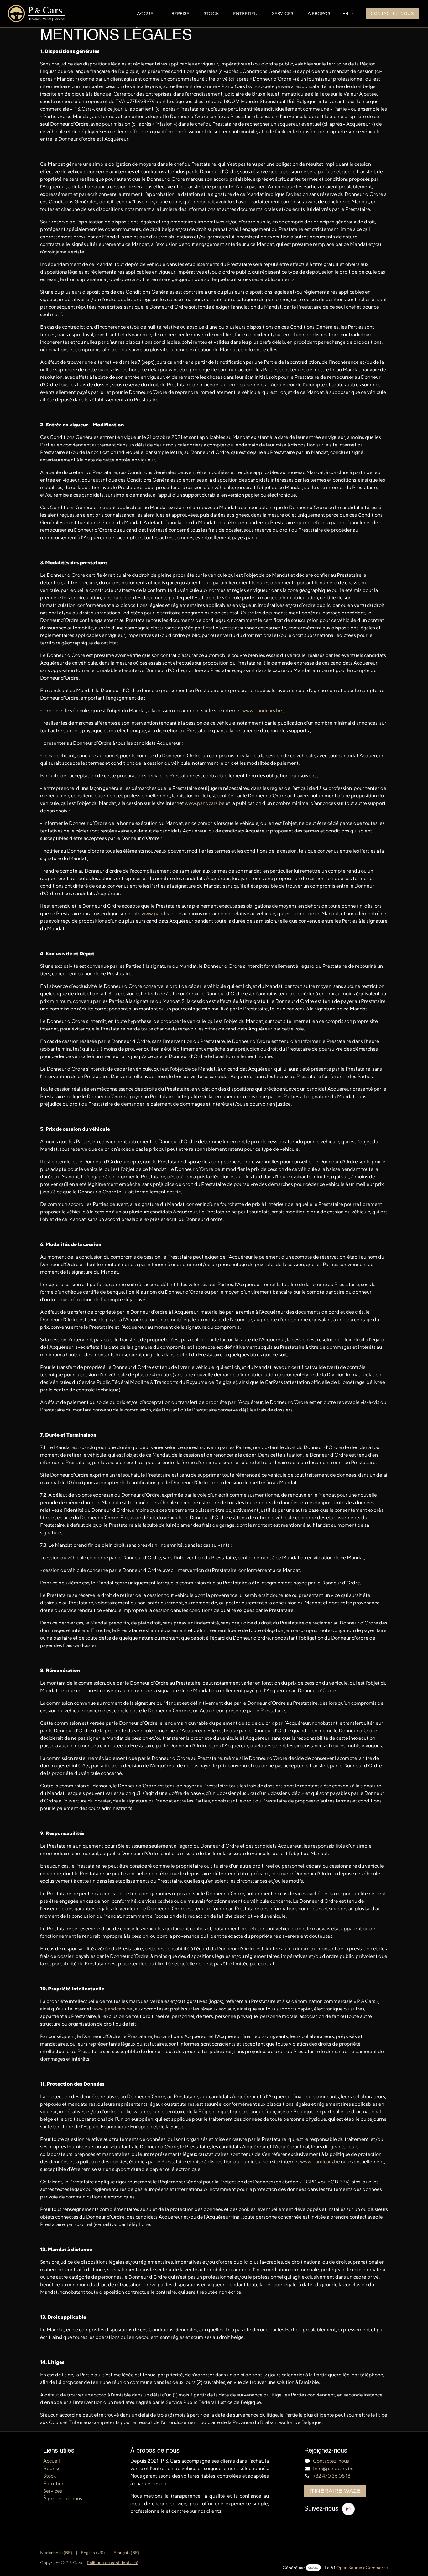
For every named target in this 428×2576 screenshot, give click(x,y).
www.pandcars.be (262, 710)
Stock (50, 2476)
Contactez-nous (392, 13)
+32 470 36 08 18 (332, 2476)
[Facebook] (348, 2509)
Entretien (54, 2483)
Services (53, 2491)
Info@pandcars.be (333, 2468)
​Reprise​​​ (52, 2468)
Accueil (52, 2461)
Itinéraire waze (335, 2491)
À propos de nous (63, 2498)
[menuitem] (147, 14)
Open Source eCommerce (362, 2568)
